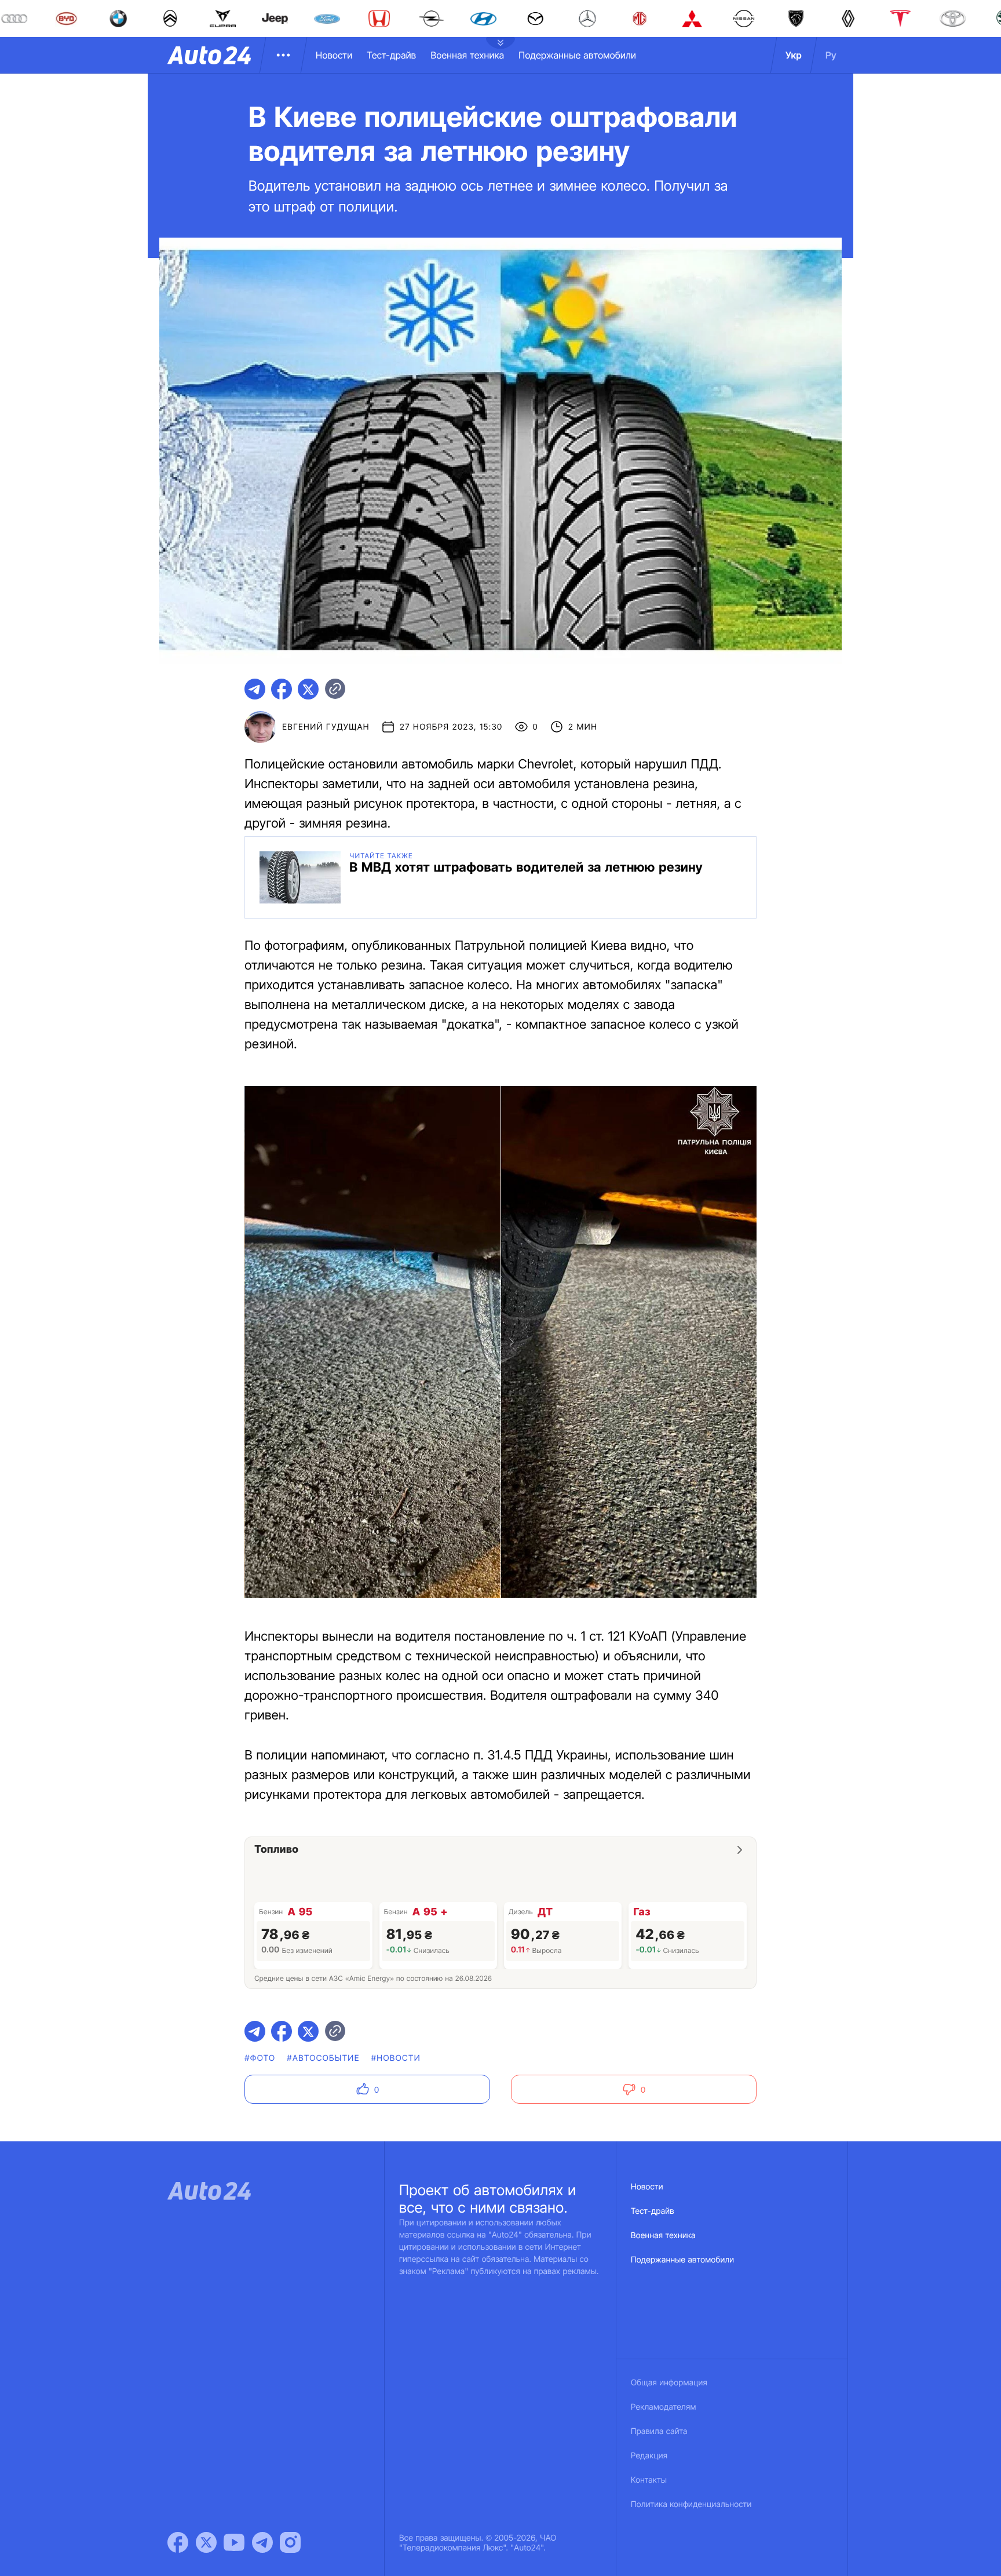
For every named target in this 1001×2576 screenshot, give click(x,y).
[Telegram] (262, 2542)
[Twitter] (206, 2542)
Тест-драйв (391, 55)
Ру (831, 55)
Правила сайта (659, 2431)
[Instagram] (290, 2542)
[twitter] (308, 689)
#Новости (396, 2058)
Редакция (649, 2456)
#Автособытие (323, 2058)
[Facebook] (178, 2542)
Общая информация (669, 2383)
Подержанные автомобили (577, 55)
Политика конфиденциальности (691, 2504)
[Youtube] (234, 2542)
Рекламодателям (664, 2407)
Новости (334, 55)
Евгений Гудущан (326, 727)
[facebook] (282, 689)
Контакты (649, 2480)
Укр (794, 55)
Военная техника (467, 55)
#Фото (260, 2058)
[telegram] (255, 689)
